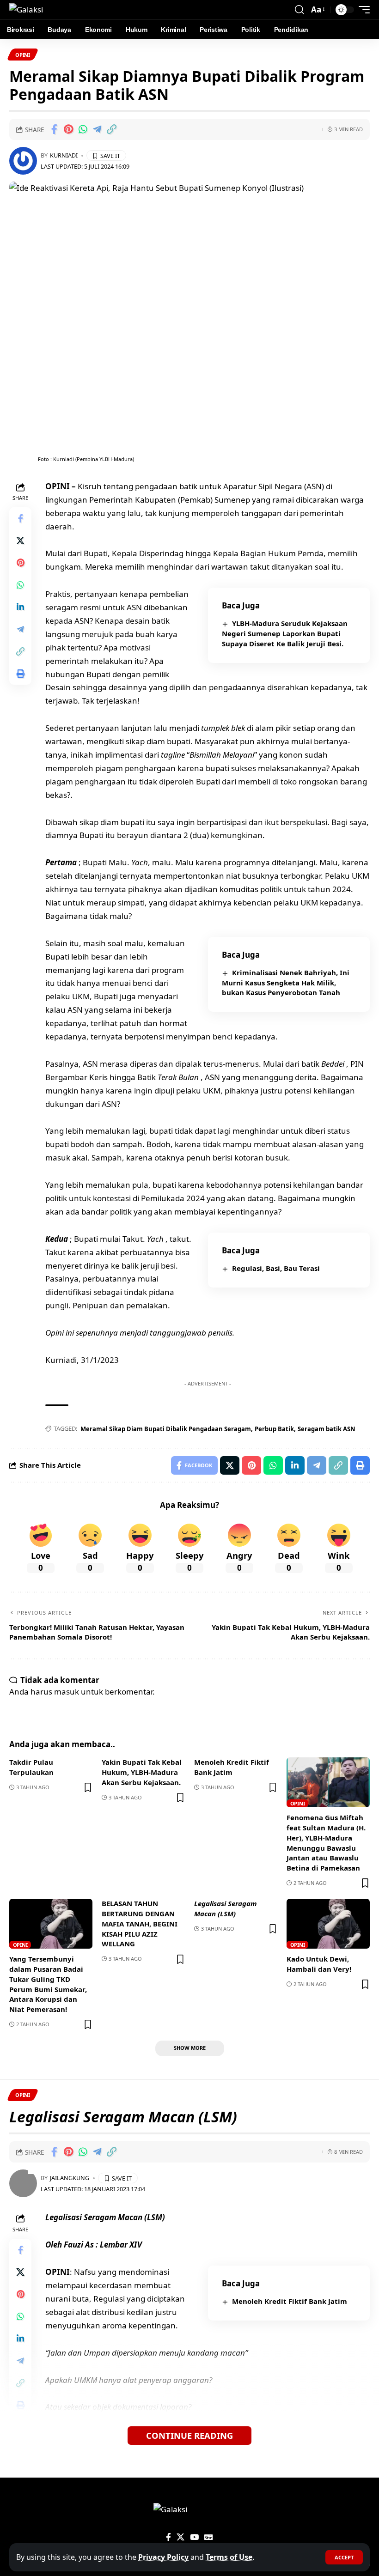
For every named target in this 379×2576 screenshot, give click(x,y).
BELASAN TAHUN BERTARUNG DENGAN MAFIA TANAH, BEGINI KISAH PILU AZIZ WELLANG (140, 1923)
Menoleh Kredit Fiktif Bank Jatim (232, 1767)
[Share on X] (20, 541)
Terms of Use (229, 2557)
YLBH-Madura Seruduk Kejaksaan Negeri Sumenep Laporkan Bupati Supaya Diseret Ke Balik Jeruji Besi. (285, 633)
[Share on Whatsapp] (83, 129)
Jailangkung (70, 2178)
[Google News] (209, 2537)
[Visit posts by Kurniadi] (23, 161)
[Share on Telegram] (97, 129)
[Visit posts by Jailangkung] (23, 2183)
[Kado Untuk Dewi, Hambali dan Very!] (328, 1924)
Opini (23, 55)
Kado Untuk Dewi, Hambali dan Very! (319, 1964)
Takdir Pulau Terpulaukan (31, 1767)
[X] (180, 2537)
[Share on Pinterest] (68, 129)
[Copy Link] (111, 129)
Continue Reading (189, 2435)
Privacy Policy (163, 2557)
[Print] (20, 674)
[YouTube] (194, 2537)
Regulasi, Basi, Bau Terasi (276, 1268)
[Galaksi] (26, 10)
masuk (67, 1692)
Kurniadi (64, 155)
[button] (344, 2557)
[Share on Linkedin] (20, 607)
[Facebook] (168, 2537)
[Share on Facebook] (54, 129)
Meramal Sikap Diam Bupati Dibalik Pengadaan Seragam (166, 1429)
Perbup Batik (274, 1429)
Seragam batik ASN (327, 1429)
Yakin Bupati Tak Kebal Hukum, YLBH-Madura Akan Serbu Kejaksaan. (142, 1772)
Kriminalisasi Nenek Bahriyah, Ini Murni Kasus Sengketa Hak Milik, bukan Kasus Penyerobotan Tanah (286, 983)
